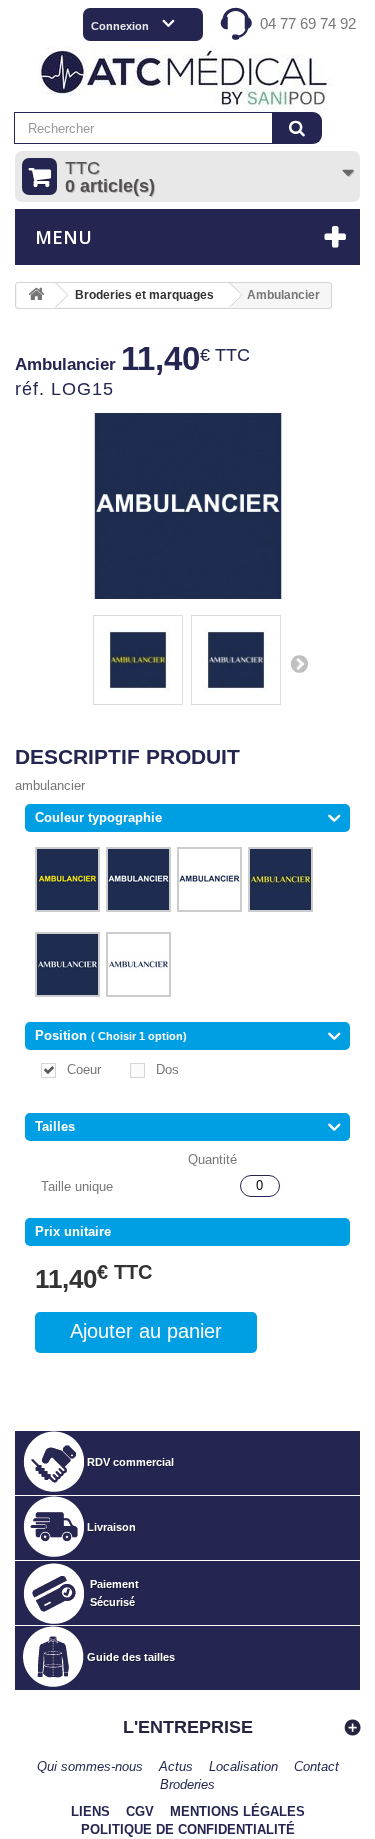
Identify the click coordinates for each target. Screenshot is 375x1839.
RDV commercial (130, 1462)
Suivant (299, 663)
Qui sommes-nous (90, 1766)
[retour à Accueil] (36, 295)
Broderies (187, 1784)
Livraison (111, 1527)
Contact (316, 1766)
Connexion (120, 26)
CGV (140, 1811)
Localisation (243, 1766)
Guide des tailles (131, 1657)
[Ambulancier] (138, 660)
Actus (176, 1766)
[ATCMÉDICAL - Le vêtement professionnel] (187, 79)
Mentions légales (237, 1811)
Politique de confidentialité (188, 1829)
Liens (90, 1811)
